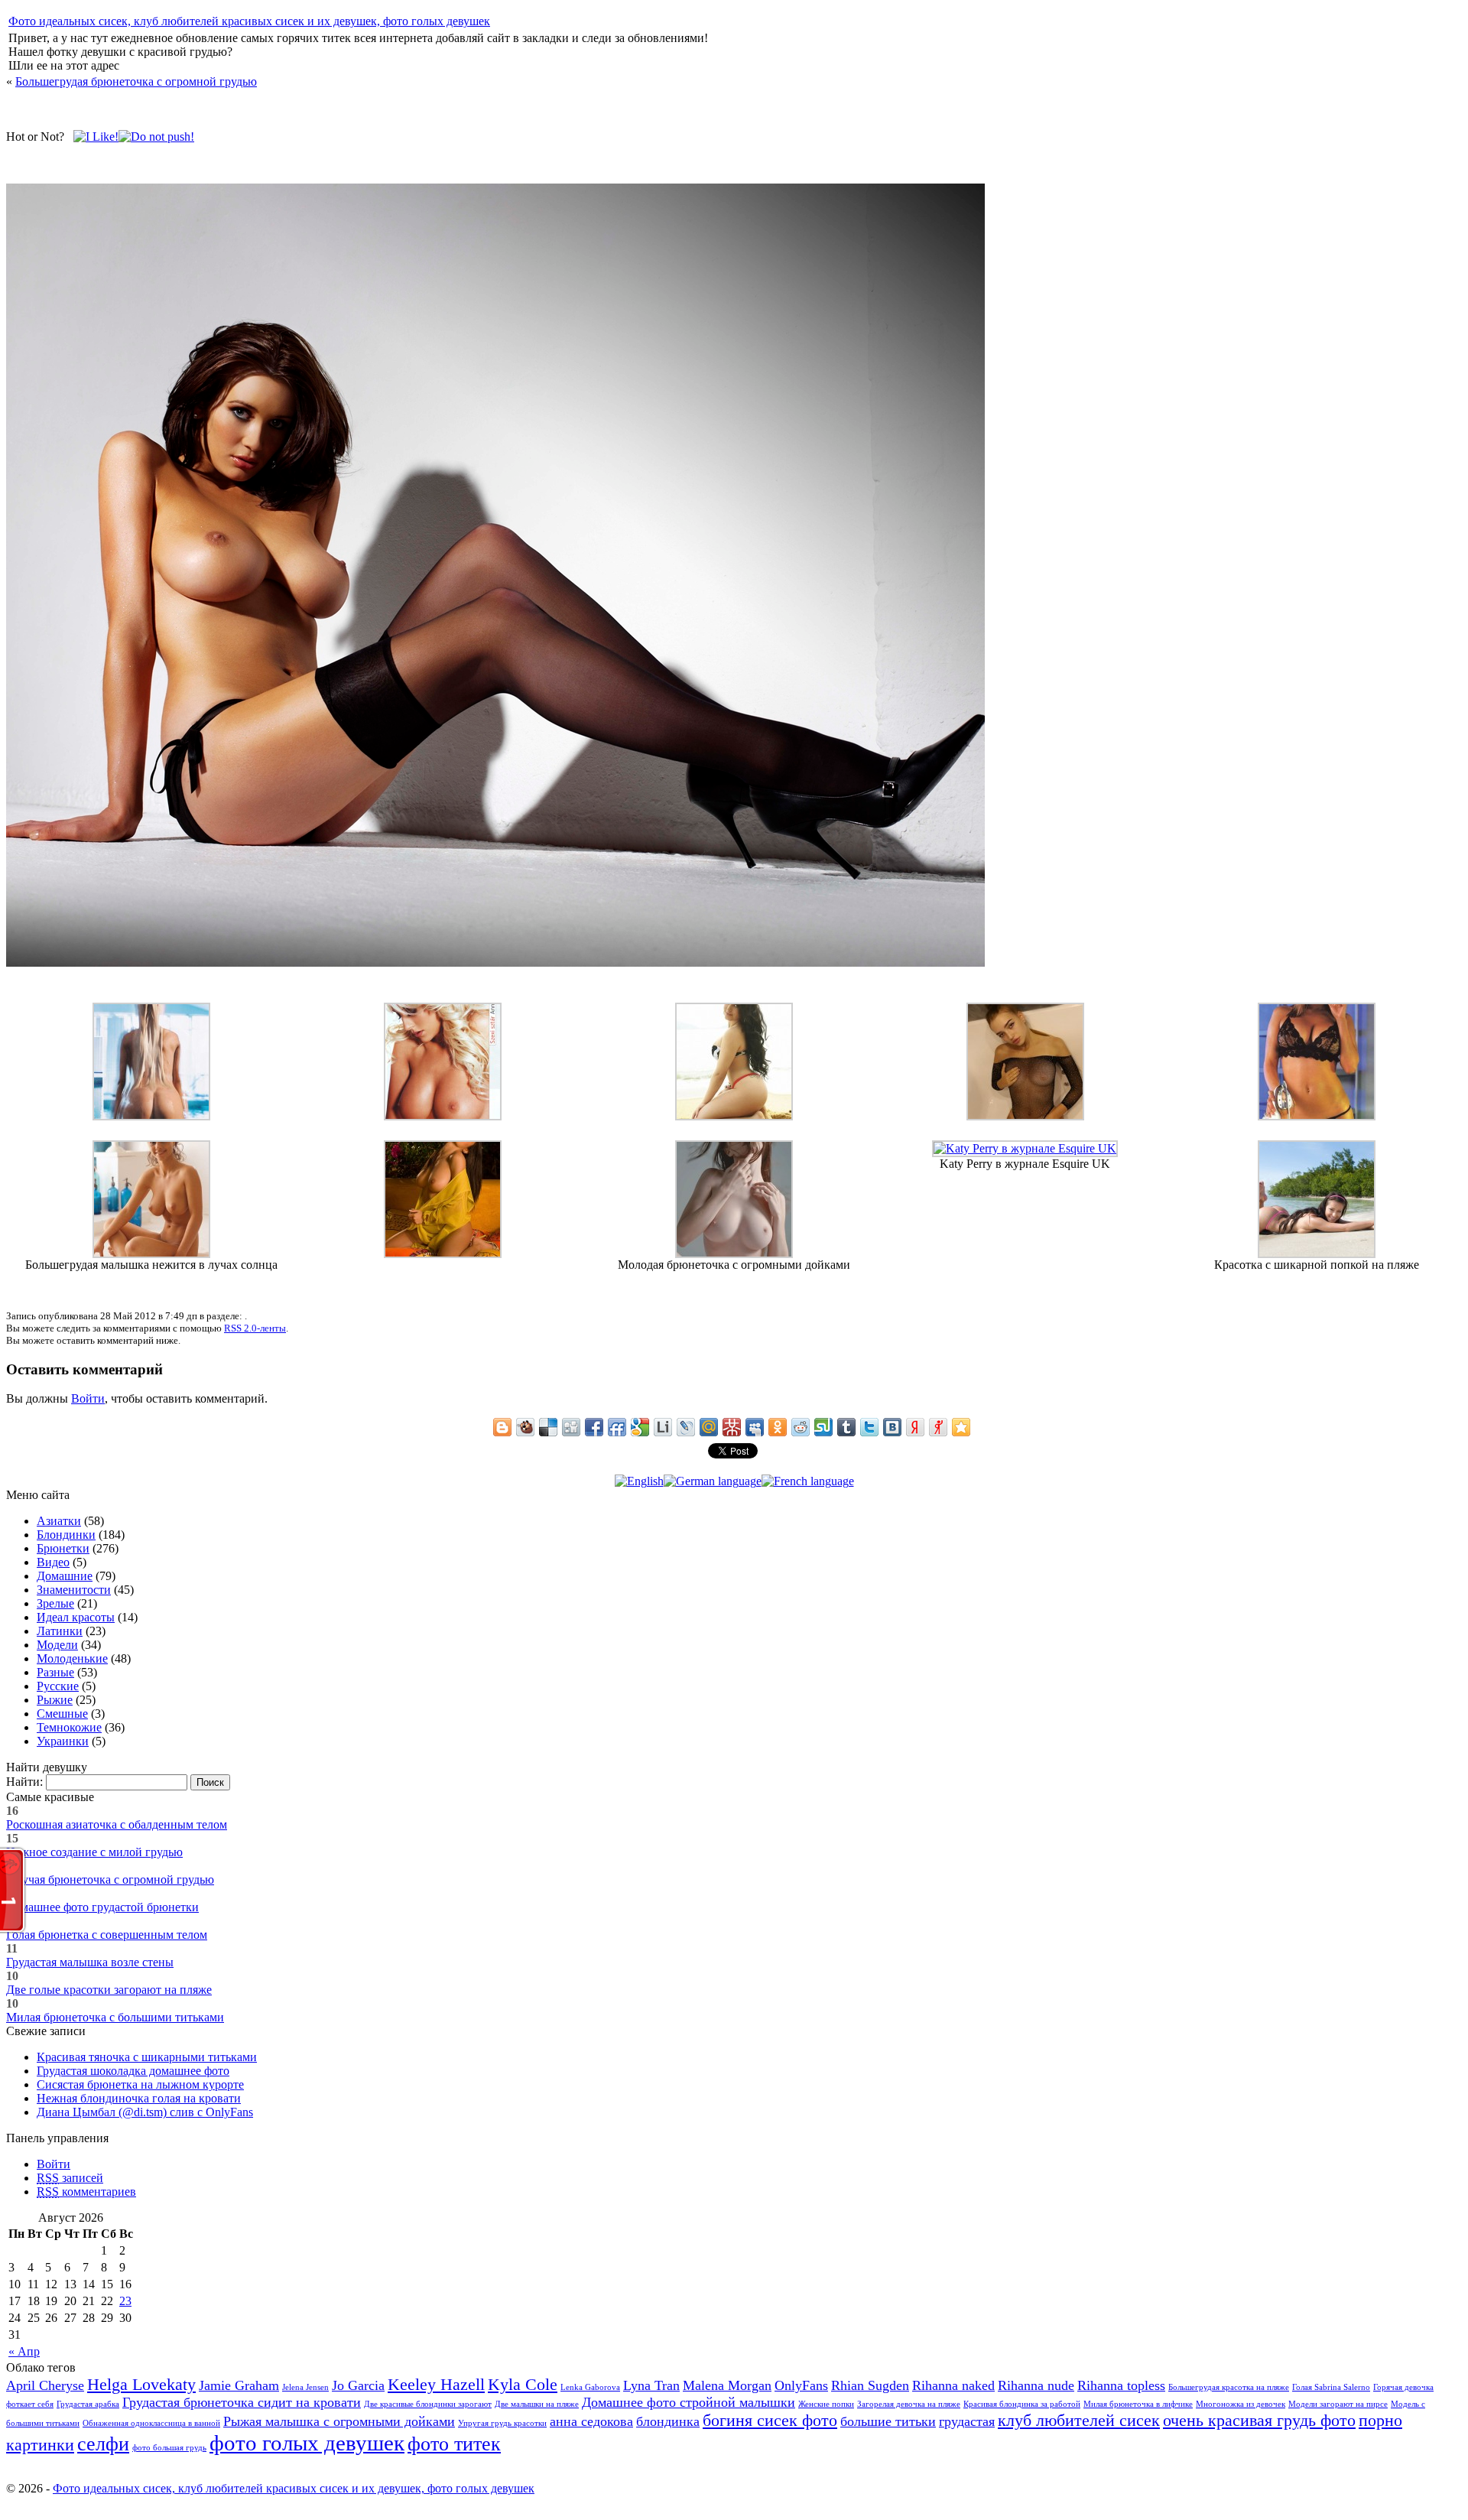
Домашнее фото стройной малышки (689, 2402)
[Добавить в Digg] (571, 1427)
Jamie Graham (239, 2385)
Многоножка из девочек (1241, 2404)
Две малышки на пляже (537, 2404)
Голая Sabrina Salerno (1331, 2387)
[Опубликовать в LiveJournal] (686, 1427)
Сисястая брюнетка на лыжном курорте (140, 2084)
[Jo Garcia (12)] (443, 1254)
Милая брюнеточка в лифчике (1138, 2404)
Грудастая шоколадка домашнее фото (133, 2071)
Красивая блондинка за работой (1022, 2404)
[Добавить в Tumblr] (846, 1427)
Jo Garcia (358, 2385)
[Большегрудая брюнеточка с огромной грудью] (495, 962)
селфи (103, 2444)
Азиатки (59, 1521)
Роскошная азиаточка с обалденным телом (117, 1824)
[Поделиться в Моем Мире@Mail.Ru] (709, 1427)
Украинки (63, 1741)
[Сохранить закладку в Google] (640, 1427)
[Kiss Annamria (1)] (443, 1116)
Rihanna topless (1121, 2385)
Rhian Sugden (870, 2385)
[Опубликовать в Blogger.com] (502, 1427)
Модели (57, 1645)
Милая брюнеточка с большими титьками (115, 2017)
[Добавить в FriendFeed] (617, 1427)
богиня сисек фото (770, 2420)
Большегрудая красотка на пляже (1229, 2387)
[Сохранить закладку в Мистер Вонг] (732, 1427)
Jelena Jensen (305, 2387)
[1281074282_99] (151, 1116)
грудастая (967, 2421)
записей (70, 2178)
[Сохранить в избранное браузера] (961, 1427)
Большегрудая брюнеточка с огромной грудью (136, 81)
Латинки (60, 1631)
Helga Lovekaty (141, 2384)
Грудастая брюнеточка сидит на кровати (242, 2402)
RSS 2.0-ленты (255, 1328)
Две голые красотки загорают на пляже (109, 1990)
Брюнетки (63, 1548)
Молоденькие (72, 1658)
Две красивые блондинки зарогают (428, 2404)
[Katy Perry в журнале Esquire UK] (1025, 1148)
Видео (53, 1562)
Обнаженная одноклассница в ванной (151, 2423)
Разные (55, 1672)
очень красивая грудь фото (1259, 2420)
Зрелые (55, 1603)
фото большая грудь (169, 2448)
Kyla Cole (523, 2384)
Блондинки (66, 1535)
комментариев (86, 2192)
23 (125, 2301)
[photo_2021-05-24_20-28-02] (1025, 1116)
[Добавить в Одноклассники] (778, 1427)
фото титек (454, 2444)
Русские (58, 1686)
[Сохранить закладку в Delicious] (548, 1427)
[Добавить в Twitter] (869, 1427)
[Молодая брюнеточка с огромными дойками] (734, 1254)
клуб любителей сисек (1079, 2420)
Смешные (62, 1714)
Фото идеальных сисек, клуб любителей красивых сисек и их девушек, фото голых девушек (249, 21)
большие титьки (888, 2421)
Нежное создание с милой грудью (94, 1852)
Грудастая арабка (88, 2404)
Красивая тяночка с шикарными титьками (147, 2057)
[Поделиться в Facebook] (594, 1427)
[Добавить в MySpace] (755, 1427)
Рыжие (55, 1700)
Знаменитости (74, 1590)
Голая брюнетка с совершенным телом (107, 1935)
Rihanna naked (953, 2385)
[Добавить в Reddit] (801, 1427)
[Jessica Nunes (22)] (734, 1116)
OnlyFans (801, 2385)
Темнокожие (69, 1727)
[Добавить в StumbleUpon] (823, 1427)
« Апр (24, 2351)
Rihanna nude (1036, 2385)
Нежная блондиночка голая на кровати (139, 2098)
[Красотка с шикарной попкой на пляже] (1317, 1254)
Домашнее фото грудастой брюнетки (102, 1907)
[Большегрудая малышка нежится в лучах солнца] (151, 1254)
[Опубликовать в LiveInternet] (663, 1427)
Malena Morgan (727, 2385)
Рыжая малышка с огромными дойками (339, 2421)
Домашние (65, 1576)
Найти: (24, 1782)
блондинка (668, 2421)
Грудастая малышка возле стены (90, 1962)
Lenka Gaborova (590, 2387)
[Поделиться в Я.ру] (938, 1427)
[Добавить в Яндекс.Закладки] (915, 1427)
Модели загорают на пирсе (1338, 2404)
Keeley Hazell (436, 2384)
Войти (88, 1398)
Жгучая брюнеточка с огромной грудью (110, 1879)
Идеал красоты (76, 1617)
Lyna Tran (651, 2385)
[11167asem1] (1317, 1116)
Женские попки (826, 2404)
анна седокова (591, 2421)
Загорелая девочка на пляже (909, 2404)
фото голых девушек (307, 2443)
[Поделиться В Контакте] (892, 1427)
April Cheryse (45, 2385)
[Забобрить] (525, 1427)
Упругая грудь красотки (502, 2423)
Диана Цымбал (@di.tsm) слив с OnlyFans (145, 2112)
